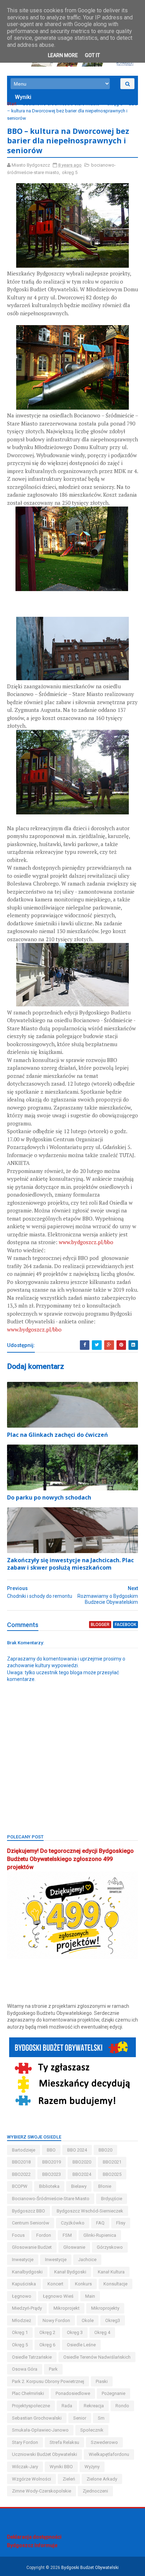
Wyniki (23, 97)
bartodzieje (24, 2150)
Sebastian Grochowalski (37, 2418)
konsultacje (115, 2284)
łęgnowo (22, 2296)
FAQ (100, 2223)
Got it (92, 55)
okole (88, 2320)
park (53, 2369)
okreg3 (113, 2320)
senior (80, 2418)
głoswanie (74, 2247)
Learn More (63, 55)
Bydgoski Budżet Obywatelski (90, 2568)
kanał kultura (111, 2272)
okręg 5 (115, 104)
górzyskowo (110, 2247)
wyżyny (92, 2467)
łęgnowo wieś (58, 2296)
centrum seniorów (31, 2223)
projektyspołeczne (31, 2406)
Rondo (122, 2406)
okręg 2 (47, 2332)
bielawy (79, 2186)
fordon (44, 2235)
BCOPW (20, 2186)
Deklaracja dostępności (34, 2537)
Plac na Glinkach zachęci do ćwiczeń (58, 1435)
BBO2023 (52, 2174)
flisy (121, 2223)
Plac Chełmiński (28, 2393)
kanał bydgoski (70, 2272)
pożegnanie (114, 2393)
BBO (51, 2150)
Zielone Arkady (102, 2479)
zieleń (69, 2479)
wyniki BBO (61, 2467)
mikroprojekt (67, 2308)
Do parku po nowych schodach (49, 1497)
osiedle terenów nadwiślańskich (97, 2357)
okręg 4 (102, 2332)
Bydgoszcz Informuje (32, 2545)
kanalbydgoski (27, 2272)
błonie (105, 2186)
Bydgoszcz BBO (29, 2211)
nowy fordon (56, 2320)
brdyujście (112, 2199)
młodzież (21, 2320)
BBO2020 (82, 2162)
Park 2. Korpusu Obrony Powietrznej (48, 2381)
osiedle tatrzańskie (32, 2357)
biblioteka (49, 2186)
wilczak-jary (25, 2467)
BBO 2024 (77, 2150)
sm (101, 2418)
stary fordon (25, 2442)
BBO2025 (112, 2174)
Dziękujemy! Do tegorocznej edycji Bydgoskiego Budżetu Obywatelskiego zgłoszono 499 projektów (70, 1859)
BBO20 (105, 2150)
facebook (125, 1625)
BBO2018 (21, 2162)
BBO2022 (21, 2174)
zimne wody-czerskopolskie (42, 2491)
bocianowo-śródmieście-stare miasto (61, 104)
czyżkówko (73, 2223)
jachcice (87, 2260)
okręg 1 (20, 2332)
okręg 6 (47, 2345)
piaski (102, 2381)
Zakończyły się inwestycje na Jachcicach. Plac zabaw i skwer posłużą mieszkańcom (70, 1564)
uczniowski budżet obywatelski (45, 2454)
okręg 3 (75, 2332)
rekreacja (94, 2406)
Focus (18, 2235)
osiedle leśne (81, 2345)
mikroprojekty (105, 2308)
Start (12, 104)
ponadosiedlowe (73, 2393)
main (90, 2296)
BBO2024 (82, 2174)
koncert (55, 2284)
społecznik (92, 2430)
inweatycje (23, 2260)
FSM (67, 2235)
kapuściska (24, 2284)
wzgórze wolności (31, 2479)
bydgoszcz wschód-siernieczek (90, 2211)
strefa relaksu (64, 2442)
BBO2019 (52, 2162)
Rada (67, 2406)
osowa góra (25, 2369)
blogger (100, 1625)
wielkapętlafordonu (109, 2454)
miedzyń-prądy (27, 2308)
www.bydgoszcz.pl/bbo (86, 1242)
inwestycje (56, 2260)
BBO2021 (112, 2162)
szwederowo (104, 2442)
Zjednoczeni (95, 2491)
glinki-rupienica (100, 2235)
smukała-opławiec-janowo (40, 2430)
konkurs (83, 2284)
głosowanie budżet (32, 2247)
